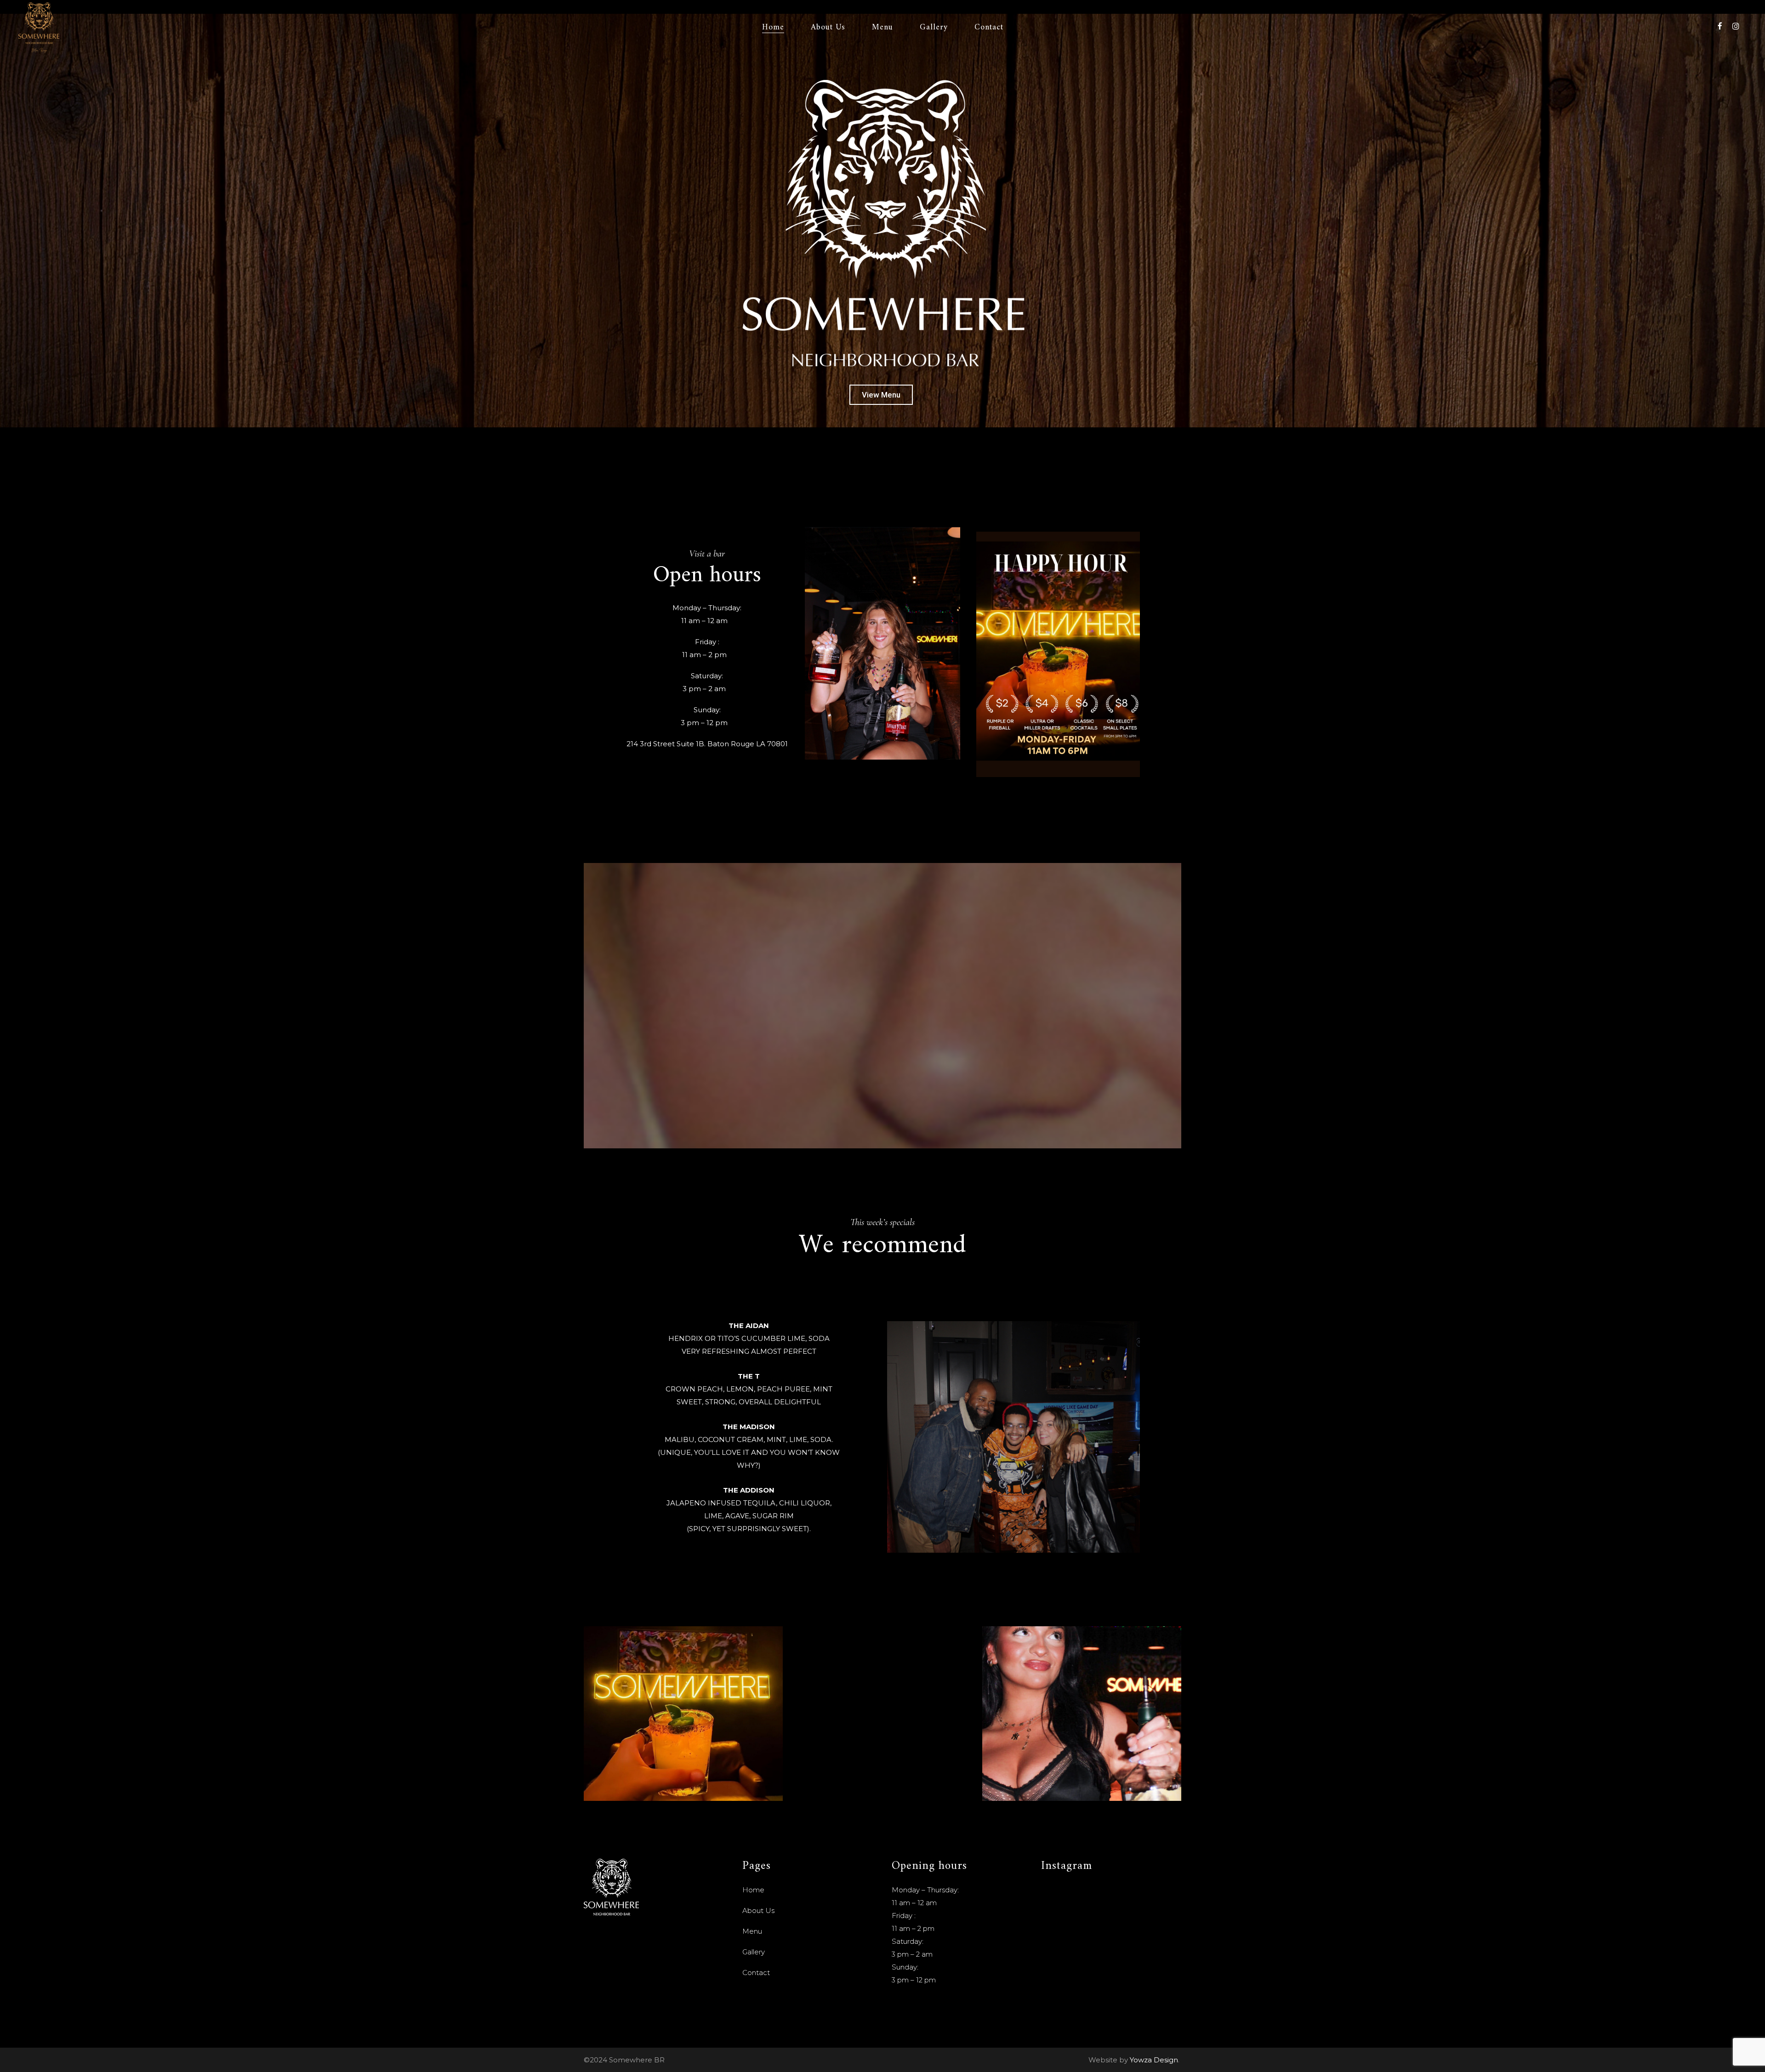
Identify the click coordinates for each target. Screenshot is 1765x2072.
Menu (752, 1931)
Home (753, 1890)
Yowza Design (1154, 2060)
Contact (756, 1973)
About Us (758, 1910)
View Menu (881, 395)
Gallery (754, 1952)
